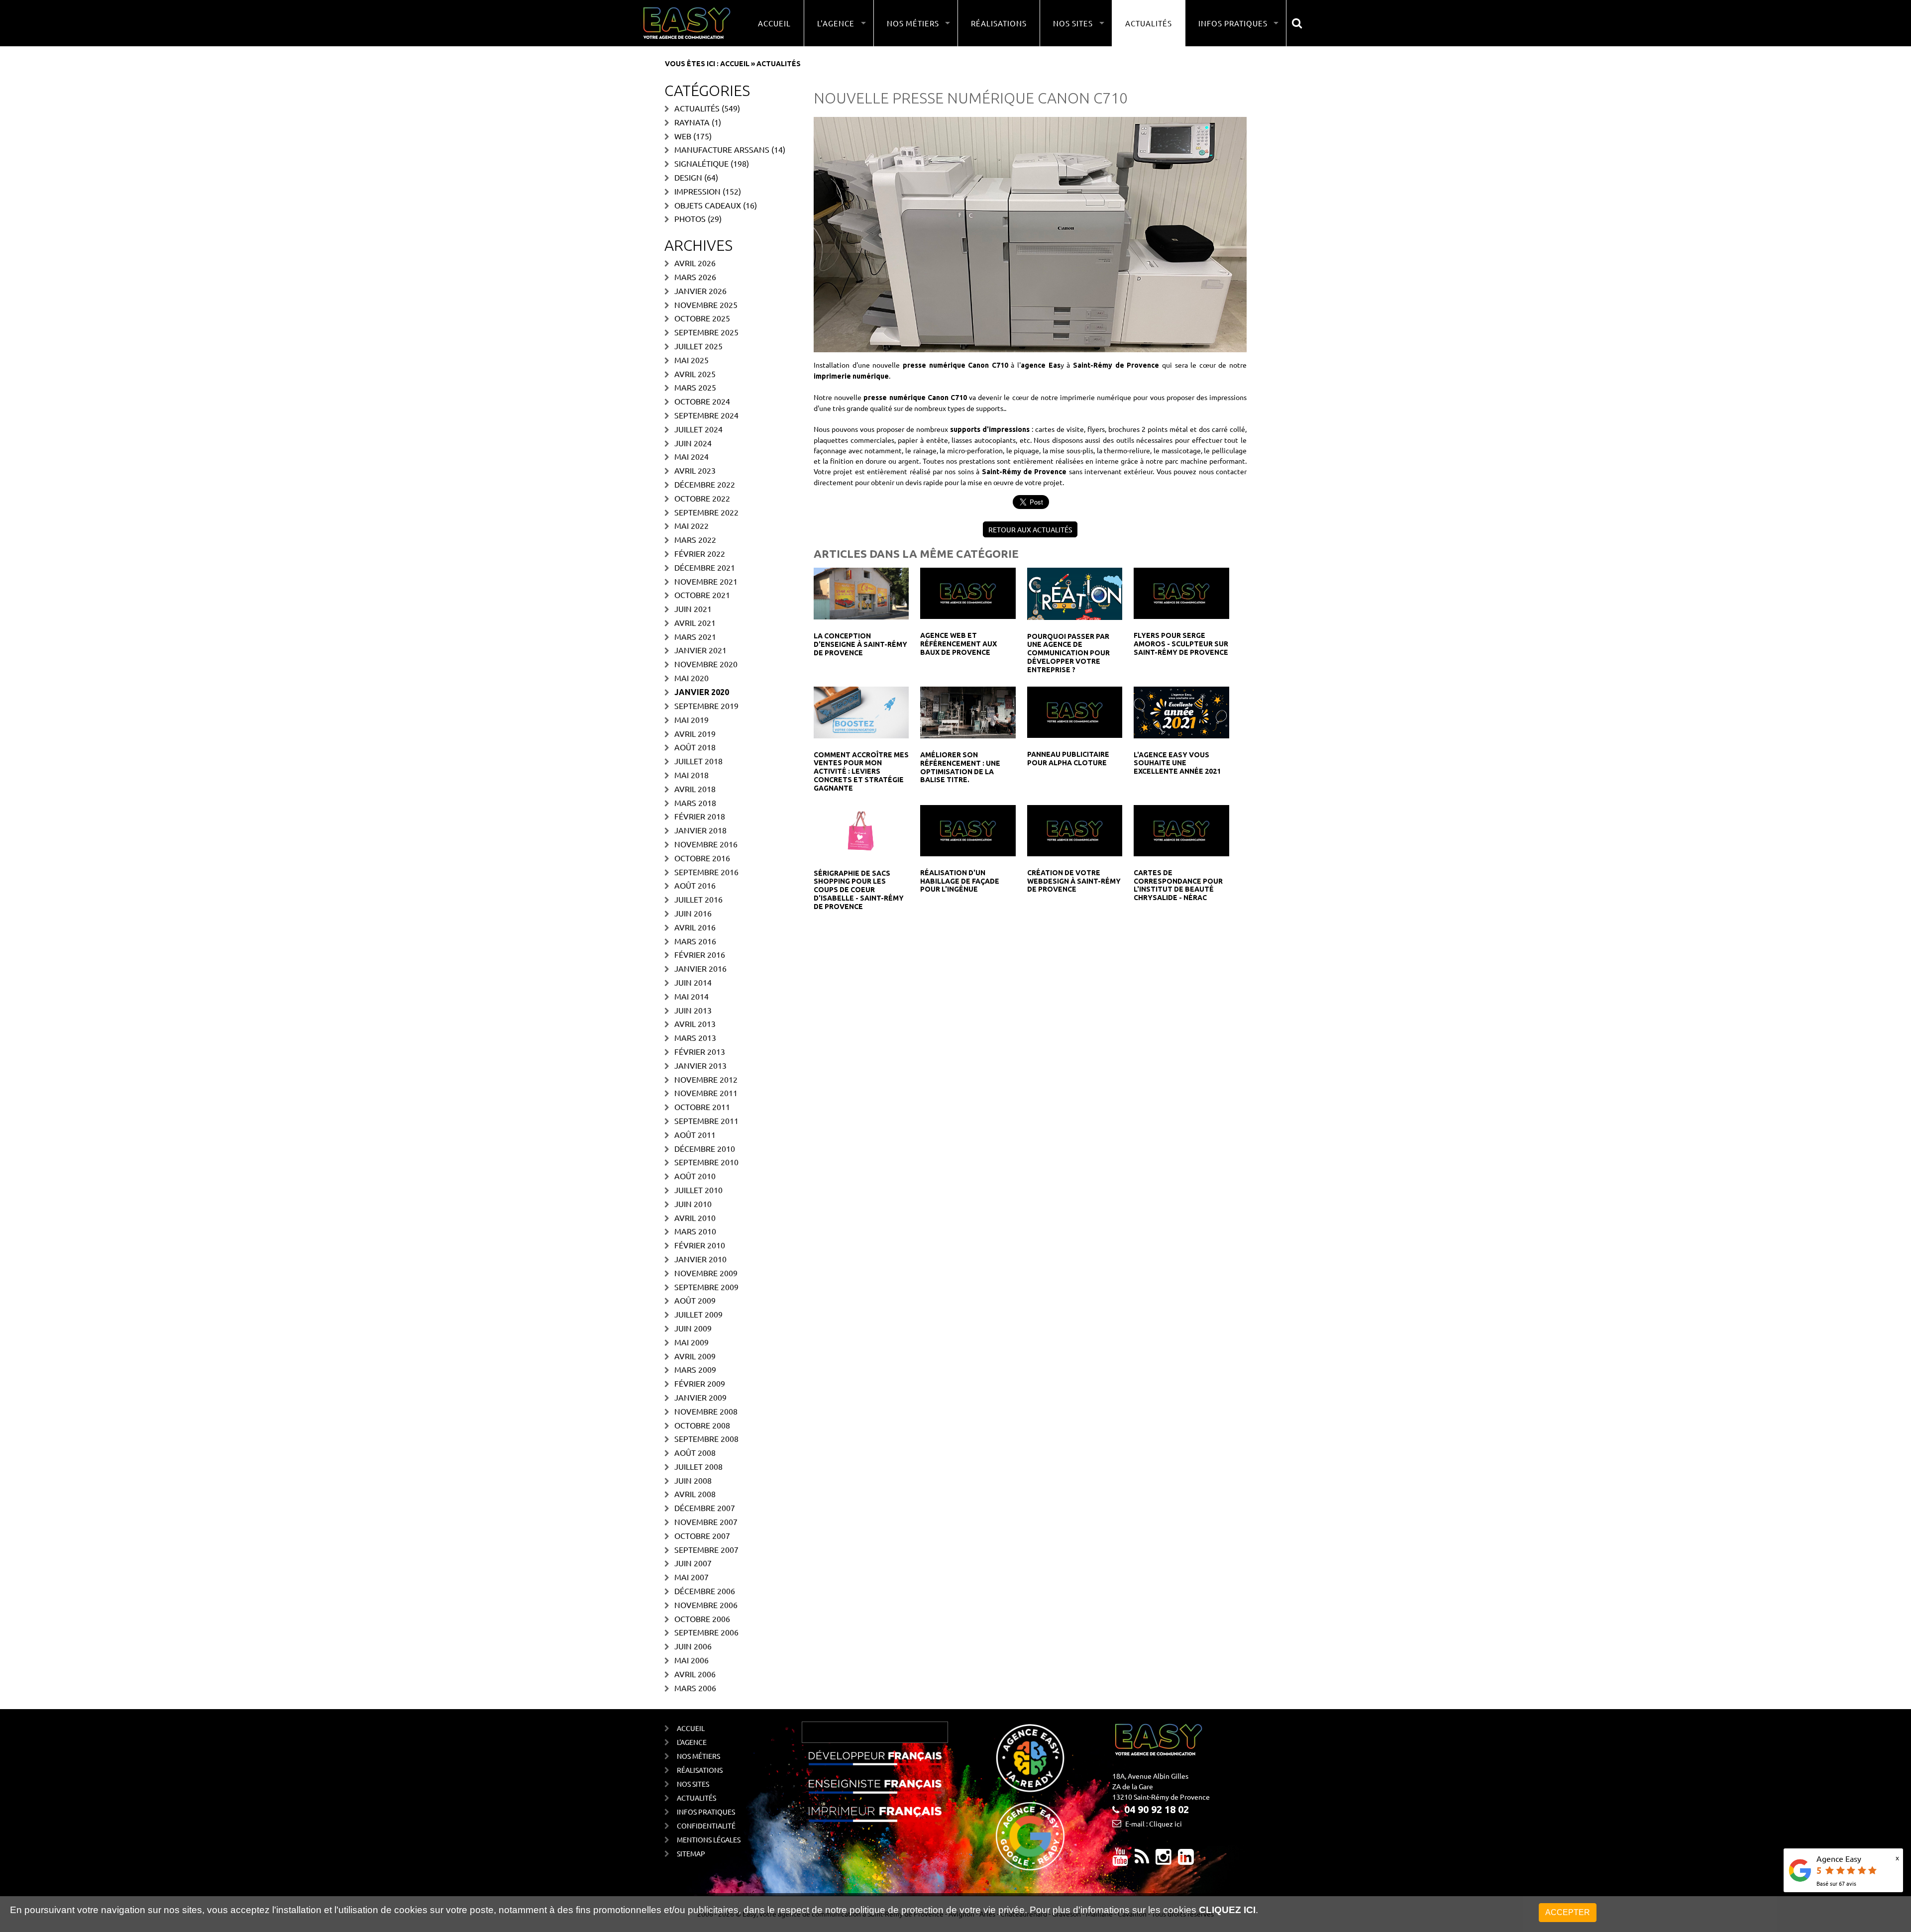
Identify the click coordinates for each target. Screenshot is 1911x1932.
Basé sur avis (1836, 1883)
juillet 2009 (698, 1314)
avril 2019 (695, 733)
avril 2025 (695, 374)
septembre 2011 (706, 1120)
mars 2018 (695, 803)
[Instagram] (1164, 1860)
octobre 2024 (702, 401)
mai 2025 (691, 360)
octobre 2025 (702, 318)
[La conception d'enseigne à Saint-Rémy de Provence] (861, 593)
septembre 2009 (706, 1287)
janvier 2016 (700, 968)
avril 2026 (695, 263)
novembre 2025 (706, 305)
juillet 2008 (698, 1466)
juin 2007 (693, 1563)
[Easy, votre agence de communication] (1142, 1860)
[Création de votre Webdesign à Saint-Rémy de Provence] (1075, 829)
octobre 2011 (702, 1107)
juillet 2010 (698, 1190)
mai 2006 (691, 1660)
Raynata (692, 122)
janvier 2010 (700, 1259)
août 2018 (695, 747)
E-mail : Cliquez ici (1154, 1824)
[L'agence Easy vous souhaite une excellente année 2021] (1181, 711)
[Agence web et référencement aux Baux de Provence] (968, 592)
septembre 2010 (706, 1162)
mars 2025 (695, 387)
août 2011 (695, 1134)
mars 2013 (695, 1037)
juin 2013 (693, 1010)
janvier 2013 (700, 1065)
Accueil (774, 23)
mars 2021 (695, 636)
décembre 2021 (705, 567)
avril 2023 (695, 470)
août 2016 (695, 885)
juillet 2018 (698, 761)
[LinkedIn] (1186, 1860)
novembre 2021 (706, 581)
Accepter (1568, 1912)
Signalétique (701, 163)
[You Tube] (1120, 1860)
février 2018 (700, 816)
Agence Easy (1839, 1858)
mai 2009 (691, 1342)
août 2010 (695, 1176)
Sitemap (691, 1853)
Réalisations (999, 23)
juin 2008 (693, 1480)
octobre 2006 (702, 1619)
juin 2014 (693, 982)
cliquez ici (1227, 1910)
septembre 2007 (706, 1549)
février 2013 (700, 1051)
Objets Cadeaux (708, 205)
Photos (690, 218)
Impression (697, 191)
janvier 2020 (702, 692)
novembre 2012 (706, 1079)
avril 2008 (695, 1494)
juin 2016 (693, 913)
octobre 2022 (702, 498)
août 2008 (695, 1452)
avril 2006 (695, 1674)
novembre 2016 (706, 844)
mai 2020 (691, 678)
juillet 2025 (698, 346)
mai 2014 (691, 996)
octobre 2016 (702, 858)
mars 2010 (695, 1231)
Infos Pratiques (706, 1812)
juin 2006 (693, 1646)
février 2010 (700, 1245)
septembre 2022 (706, 512)
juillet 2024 (698, 429)
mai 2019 (691, 719)
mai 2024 (691, 456)
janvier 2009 (700, 1397)
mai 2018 (691, 775)
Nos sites (693, 1784)
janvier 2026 (700, 291)
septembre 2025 (706, 332)
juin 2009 (693, 1328)
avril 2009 (695, 1356)
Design (688, 177)
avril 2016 (695, 927)
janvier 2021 (700, 650)
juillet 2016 (698, 899)
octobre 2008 (702, 1425)
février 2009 (700, 1383)
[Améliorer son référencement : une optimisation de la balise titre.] (968, 711)
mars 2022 (695, 539)
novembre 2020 (706, 664)
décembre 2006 (705, 1591)
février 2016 (700, 954)
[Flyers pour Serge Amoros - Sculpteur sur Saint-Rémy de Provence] (1181, 592)
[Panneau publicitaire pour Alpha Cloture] (1075, 711)
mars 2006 (695, 1688)
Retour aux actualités (1030, 529)
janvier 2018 (700, 830)
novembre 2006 (706, 1605)
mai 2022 (691, 525)
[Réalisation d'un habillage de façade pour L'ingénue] (968, 829)
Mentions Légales (709, 1839)
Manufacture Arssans (722, 149)
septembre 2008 (706, 1438)
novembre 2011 (706, 1093)
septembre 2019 (706, 706)
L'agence (692, 1742)
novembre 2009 (706, 1273)
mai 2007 (691, 1577)
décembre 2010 (705, 1148)
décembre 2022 (705, 484)
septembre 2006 (706, 1632)
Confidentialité (706, 1826)
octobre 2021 (702, 595)
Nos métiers (698, 1756)
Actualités (1149, 23)
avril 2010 (695, 1218)
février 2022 (700, 553)
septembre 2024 (706, 415)
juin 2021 (693, 609)
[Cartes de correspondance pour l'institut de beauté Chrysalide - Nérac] (1181, 829)
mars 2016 (695, 941)
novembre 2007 (706, 1522)
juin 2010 (693, 1204)
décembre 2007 (705, 1508)
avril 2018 (695, 789)
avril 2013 (695, 1023)
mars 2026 (695, 277)
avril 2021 (695, 622)
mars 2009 (695, 1369)
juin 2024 (693, 443)
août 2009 (695, 1300)
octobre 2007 (702, 1535)
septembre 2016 (706, 872)
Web (683, 136)
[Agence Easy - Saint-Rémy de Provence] (687, 23)
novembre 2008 (706, 1411)
